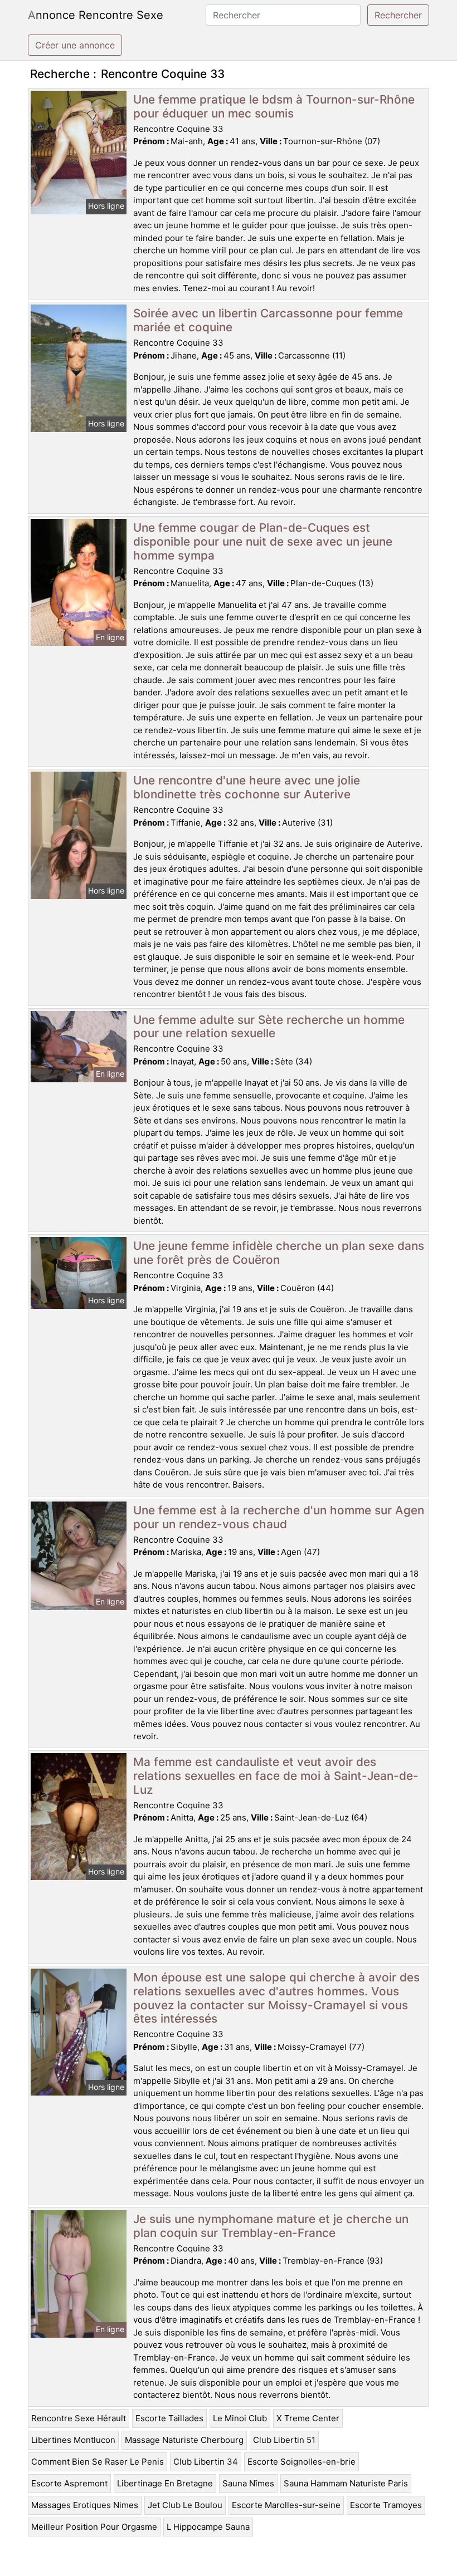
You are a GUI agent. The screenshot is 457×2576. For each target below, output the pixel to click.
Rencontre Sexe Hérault (79, 2418)
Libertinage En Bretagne (165, 2483)
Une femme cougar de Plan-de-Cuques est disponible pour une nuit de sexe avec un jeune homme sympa (263, 541)
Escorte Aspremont (69, 2483)
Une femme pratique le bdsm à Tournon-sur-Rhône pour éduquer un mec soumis (274, 106)
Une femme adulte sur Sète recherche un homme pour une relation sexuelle (269, 1027)
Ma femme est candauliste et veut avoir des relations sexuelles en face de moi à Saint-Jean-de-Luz (276, 1776)
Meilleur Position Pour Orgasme (94, 2527)
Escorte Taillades (169, 2418)
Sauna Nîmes (248, 2483)
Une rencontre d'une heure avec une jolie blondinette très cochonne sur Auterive (247, 787)
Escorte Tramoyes (386, 2505)
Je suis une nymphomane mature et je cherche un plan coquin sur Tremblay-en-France (271, 2226)
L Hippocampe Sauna (208, 2527)
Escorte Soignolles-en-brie (302, 2462)
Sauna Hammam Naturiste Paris (346, 2483)
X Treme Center (308, 2418)
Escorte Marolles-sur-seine (286, 2505)
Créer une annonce (75, 45)
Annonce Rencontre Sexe (96, 15)
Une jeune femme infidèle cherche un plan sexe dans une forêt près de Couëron (279, 1253)
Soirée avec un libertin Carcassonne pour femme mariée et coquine (268, 320)
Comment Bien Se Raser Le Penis (98, 2462)
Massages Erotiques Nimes (85, 2505)
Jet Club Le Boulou (185, 2505)
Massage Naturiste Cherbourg (184, 2440)
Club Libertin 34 (206, 2462)
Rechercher (398, 15)
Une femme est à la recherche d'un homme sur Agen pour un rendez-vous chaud (279, 1517)
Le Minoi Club (240, 2418)
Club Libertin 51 (284, 2440)
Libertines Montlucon (73, 2440)
